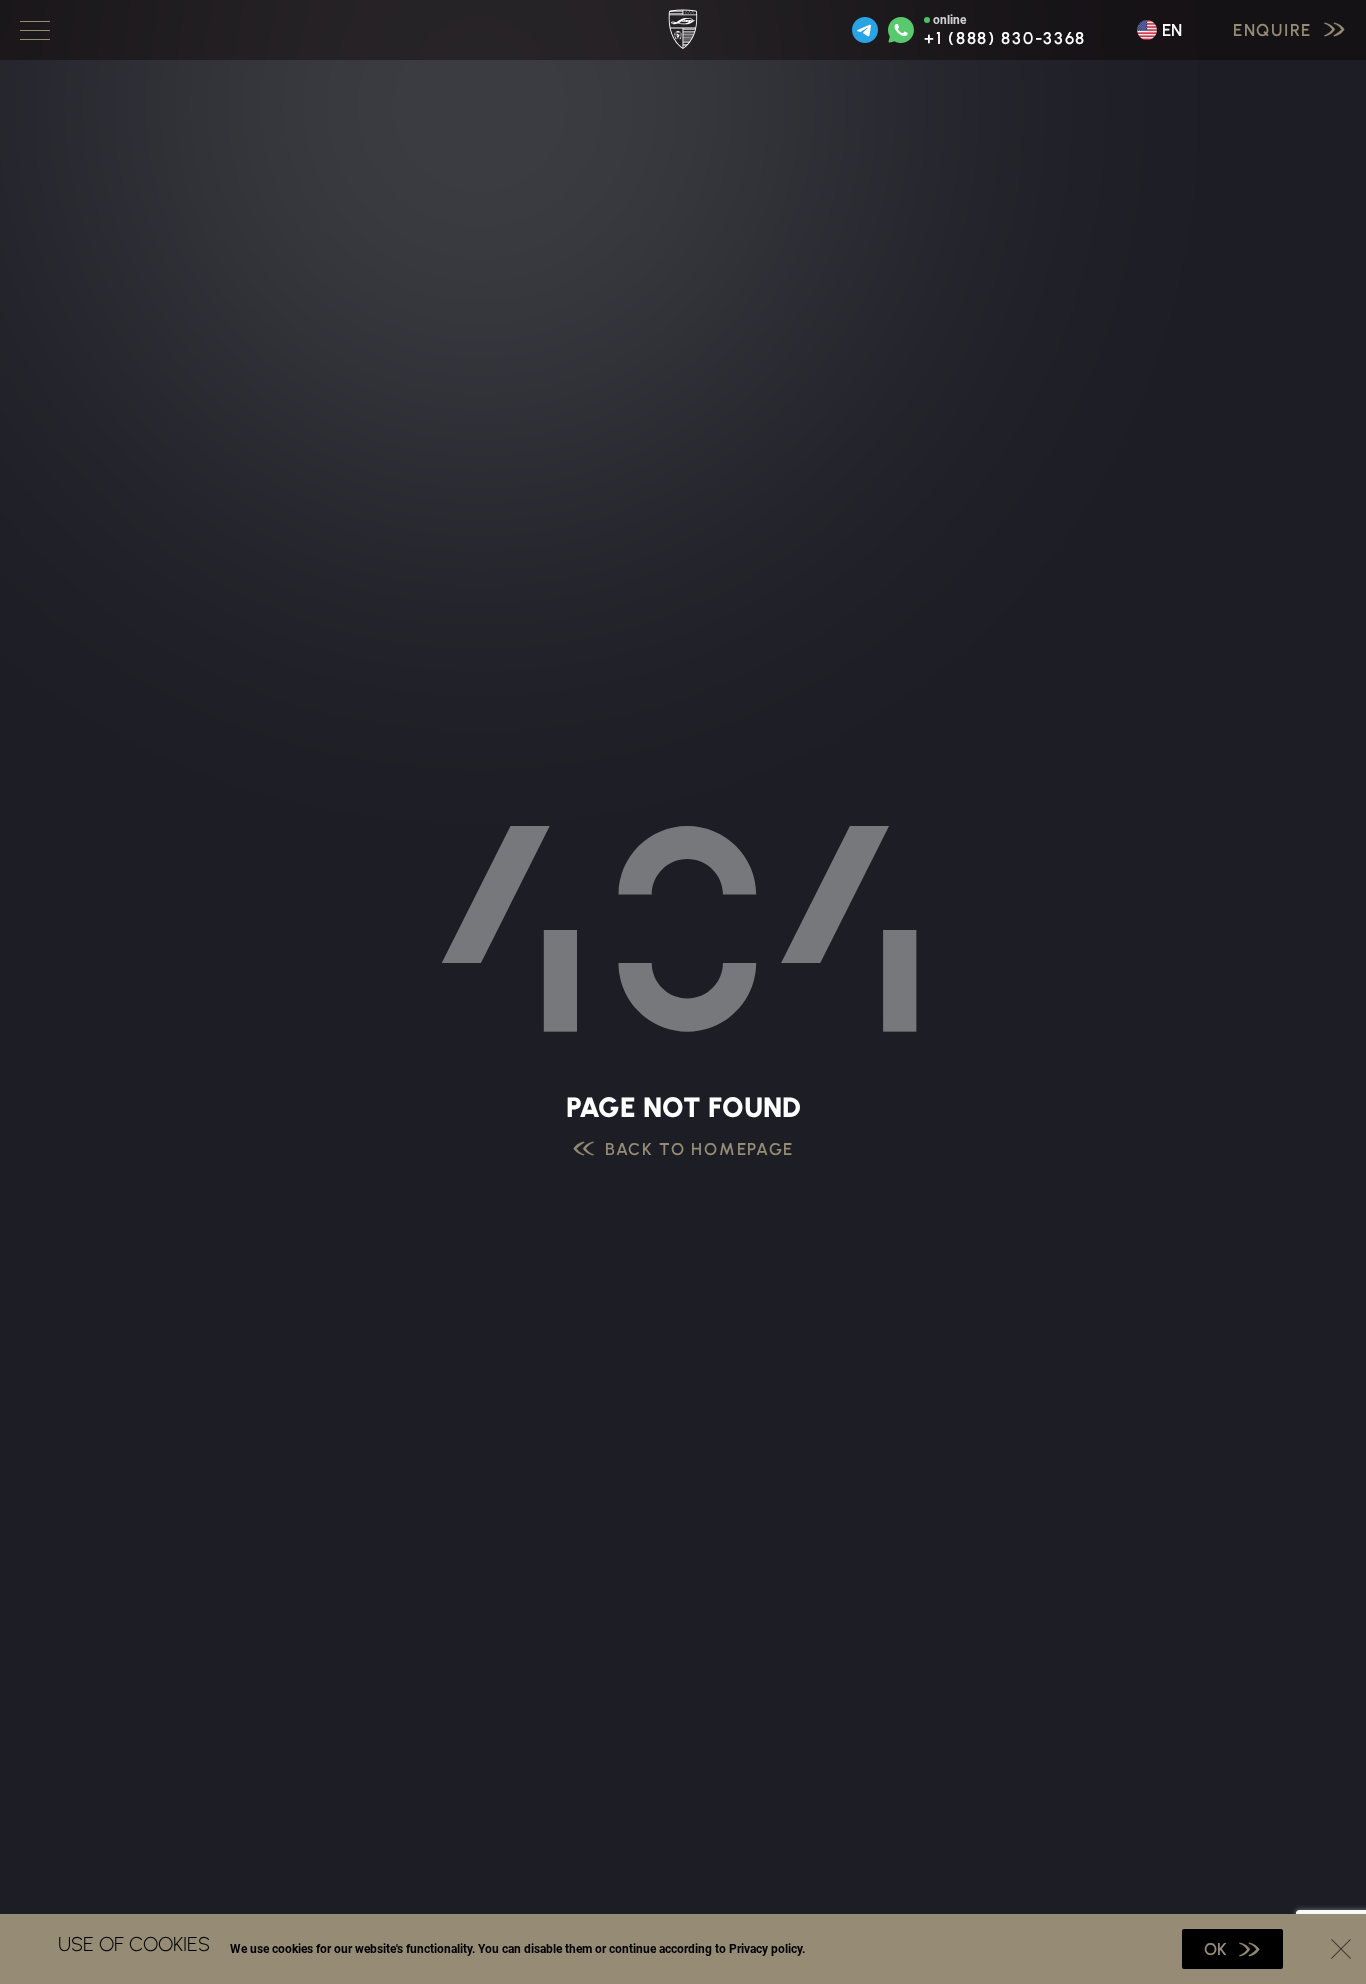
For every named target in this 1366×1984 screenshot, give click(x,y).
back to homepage (699, 1149)
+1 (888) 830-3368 (1005, 38)
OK (1215, 1949)
